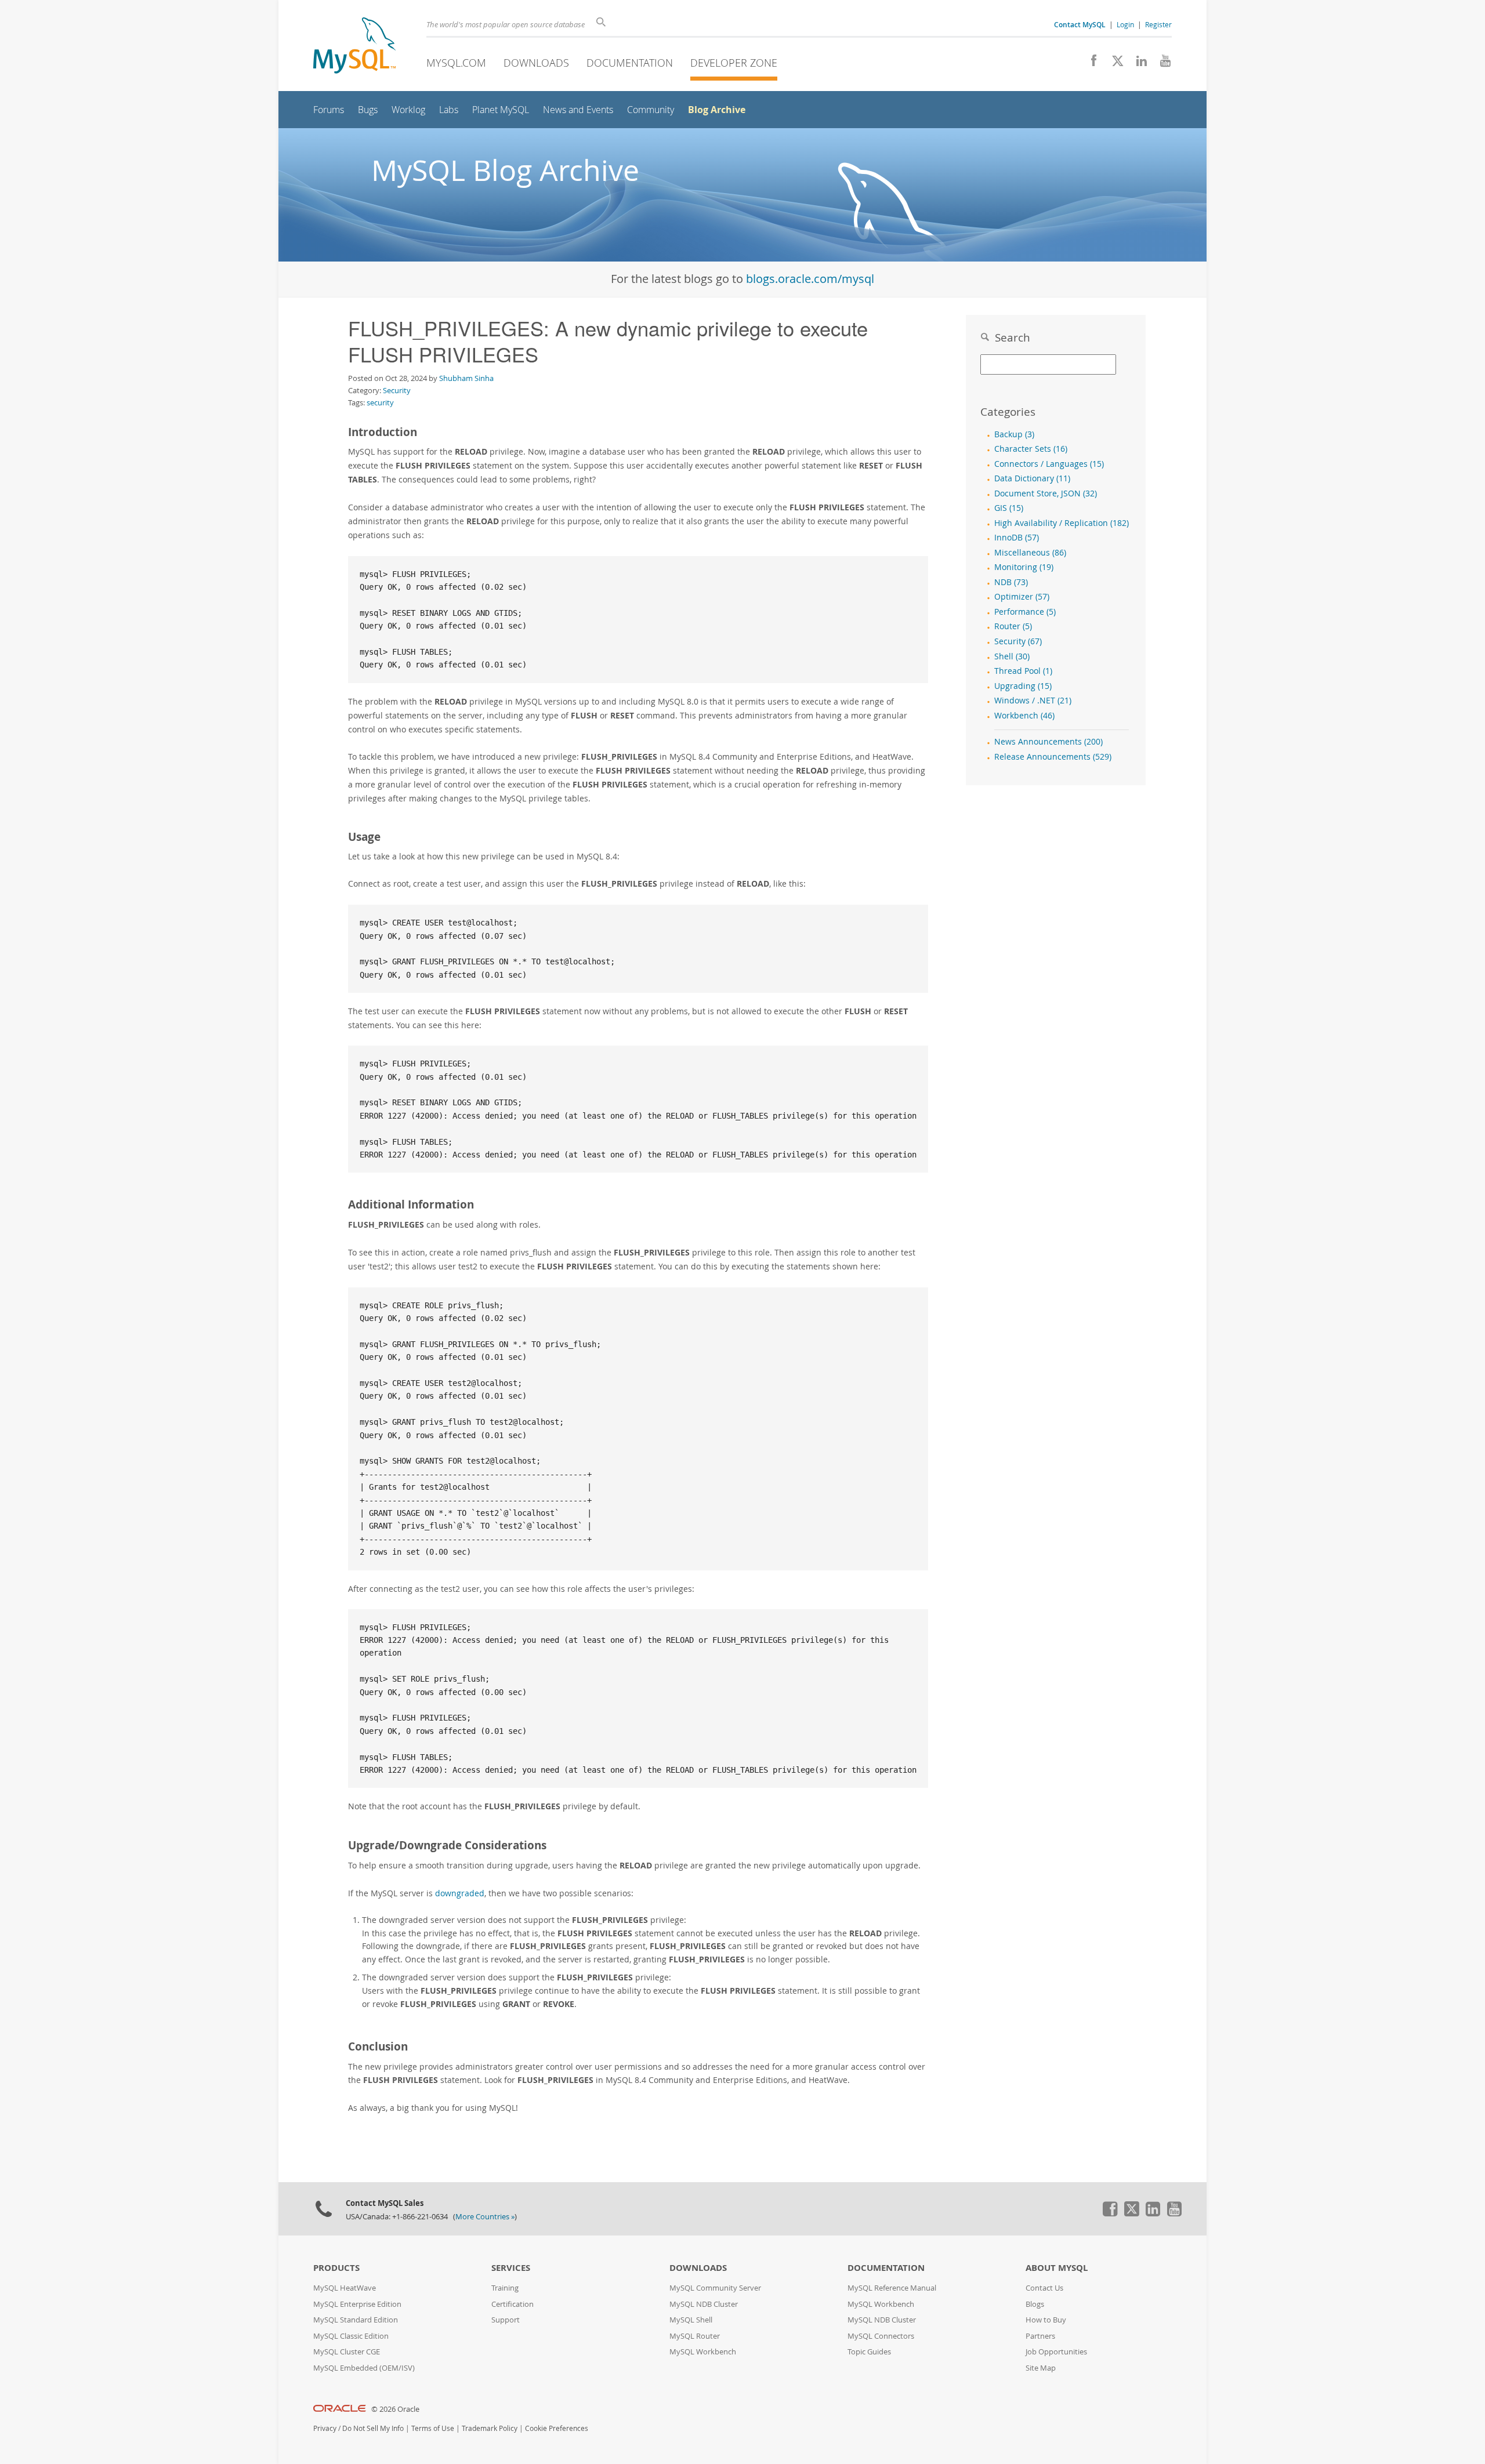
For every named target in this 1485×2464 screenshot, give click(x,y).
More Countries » (485, 2217)
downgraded (460, 1893)
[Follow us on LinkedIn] (1137, 64)
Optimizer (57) (1022, 597)
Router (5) (1013, 626)
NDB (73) (1011, 582)
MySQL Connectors (881, 2336)
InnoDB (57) (1017, 538)
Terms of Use (433, 2428)
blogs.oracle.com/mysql (810, 279)
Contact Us (1044, 2288)
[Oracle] (340, 2409)
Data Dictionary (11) (1032, 478)
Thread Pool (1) (1023, 671)
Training (505, 2288)
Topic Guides (869, 2352)
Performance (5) (1025, 612)
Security (397, 390)
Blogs (1035, 2304)
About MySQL (1057, 2268)
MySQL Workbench (703, 2352)
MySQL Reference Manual (892, 2288)
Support (506, 2320)
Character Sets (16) (1031, 449)
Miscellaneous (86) (1030, 553)
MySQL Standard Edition (356, 2320)
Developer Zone (734, 63)
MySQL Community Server (715, 2288)
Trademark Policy (490, 2428)
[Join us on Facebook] (1090, 64)
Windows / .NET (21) (1033, 701)
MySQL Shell (691, 2320)
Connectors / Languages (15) (1049, 464)
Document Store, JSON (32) (1046, 493)
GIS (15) (1009, 508)
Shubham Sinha (466, 378)
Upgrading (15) (1023, 686)
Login (1125, 24)
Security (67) (1018, 641)
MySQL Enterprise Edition (357, 2304)
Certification (512, 2304)
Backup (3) (1014, 434)
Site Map (1041, 2368)
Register (1158, 24)
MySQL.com (456, 63)
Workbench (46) (1024, 716)
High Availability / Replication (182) (1062, 523)
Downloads (536, 63)
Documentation (630, 63)
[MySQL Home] (354, 47)
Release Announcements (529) (1053, 757)
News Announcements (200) (1048, 742)
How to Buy (1046, 2320)
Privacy (325, 2428)
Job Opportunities (1056, 2352)
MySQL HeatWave (345, 2288)
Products (336, 2268)
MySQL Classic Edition (351, 2336)
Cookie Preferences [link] (557, 2428)
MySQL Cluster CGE (347, 2352)
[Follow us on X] (1113, 64)
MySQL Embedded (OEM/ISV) (364, 2368)
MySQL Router (695, 2336)
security (380, 402)
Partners (1040, 2336)
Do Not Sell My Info (373, 2428)
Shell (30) (1012, 656)
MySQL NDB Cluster (704, 2304)
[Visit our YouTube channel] (1161, 64)
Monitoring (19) (1024, 567)
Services (511, 2268)
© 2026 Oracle (395, 2409)
